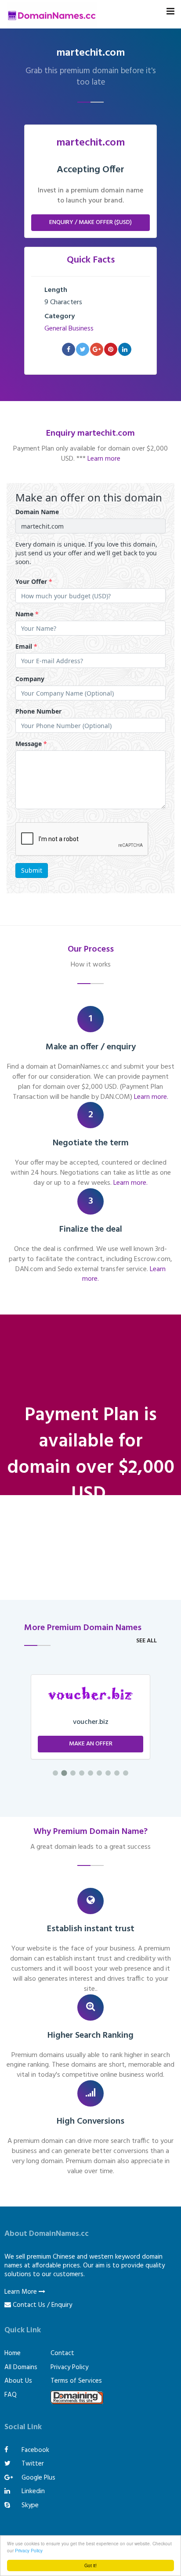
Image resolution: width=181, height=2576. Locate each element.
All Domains (21, 2367)
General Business (69, 329)
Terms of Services (76, 2381)
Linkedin (32, 2491)
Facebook (34, 2450)
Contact (62, 2353)
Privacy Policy (29, 2550)
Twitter (32, 2464)
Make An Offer (91, 1744)
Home (13, 2353)
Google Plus (38, 2478)
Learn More (22, 2292)
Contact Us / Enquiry (42, 2305)
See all (147, 1641)
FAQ (11, 2395)
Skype (29, 2505)
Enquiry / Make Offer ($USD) (90, 222)
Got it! (90, 2565)
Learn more (104, 459)
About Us (18, 2381)
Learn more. (151, 1097)
